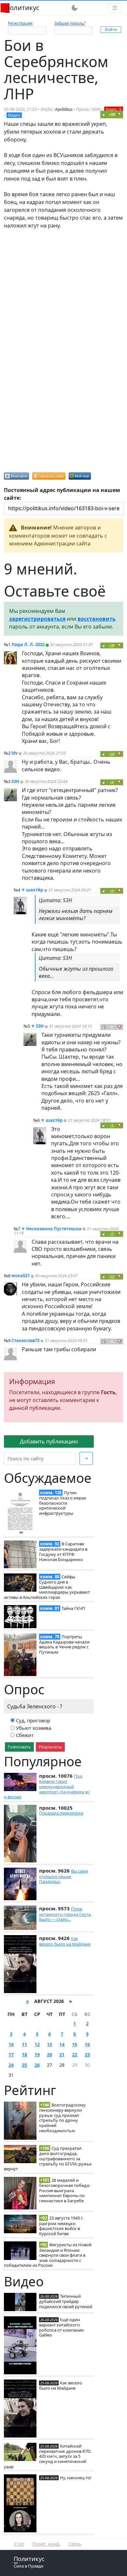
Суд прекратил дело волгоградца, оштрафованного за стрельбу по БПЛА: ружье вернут (48, 2158)
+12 (112, 1276)
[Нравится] (104, 114)
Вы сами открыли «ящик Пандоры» (63, 1876)
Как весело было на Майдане (65, 1941)
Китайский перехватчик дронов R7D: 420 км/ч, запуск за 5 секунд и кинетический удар (48, 2456)
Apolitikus (64, 109)
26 (37, 2065)
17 (11, 2055)
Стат (19, 2544)
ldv (14, 753)
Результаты (50, 1747)
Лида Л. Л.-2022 (28, 644)
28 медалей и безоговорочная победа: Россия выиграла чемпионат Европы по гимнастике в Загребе (64, 2190)
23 (87, 2055)
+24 (112, 754)
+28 (112, 645)
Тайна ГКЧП (73, 1608)
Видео (14, 115)
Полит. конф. (46, 2544)
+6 (112, 782)
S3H (15, 781)
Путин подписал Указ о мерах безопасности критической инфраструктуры (63, 1503)
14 (62, 2044)
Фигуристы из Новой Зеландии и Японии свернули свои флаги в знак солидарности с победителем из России (48, 2255)
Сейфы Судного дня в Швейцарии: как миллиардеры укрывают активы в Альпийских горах (47, 1587)
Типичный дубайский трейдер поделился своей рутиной (66, 2301)
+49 (112, 115)
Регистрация (20, 23)
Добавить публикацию (49, 1441)
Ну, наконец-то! (76, 2478)
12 (37, 2044)
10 (11, 2044)
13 (49, 2044)
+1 (112, 1125)
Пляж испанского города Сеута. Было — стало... (65, 1914)
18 (24, 2055)
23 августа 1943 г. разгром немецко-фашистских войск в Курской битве (61, 2226)
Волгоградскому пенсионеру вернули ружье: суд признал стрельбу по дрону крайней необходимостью (62, 2118)
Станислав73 (25, 1340)
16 (87, 2044)
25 (24, 2065)
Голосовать (19, 1747)
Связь (75, 2544)
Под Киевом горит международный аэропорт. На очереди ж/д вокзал (47, 1786)
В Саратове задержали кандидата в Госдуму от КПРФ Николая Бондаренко (63, 1551)
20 (49, 2055)
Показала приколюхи (61, 1813)
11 (24, 2044)
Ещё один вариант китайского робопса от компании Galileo (61, 2327)
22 (75, 2055)
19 (37, 2055)
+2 (112, 1234)
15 (75, 2044)
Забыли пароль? (70, 23)
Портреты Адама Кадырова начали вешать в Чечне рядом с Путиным (64, 1644)
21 (62, 2055)
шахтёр (35, 890)
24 (11, 2065)
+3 (112, 891)
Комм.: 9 (114, 109)
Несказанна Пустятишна (54, 1229)
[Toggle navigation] (115, 8)
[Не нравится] (120, 114)
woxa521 (21, 1276)
